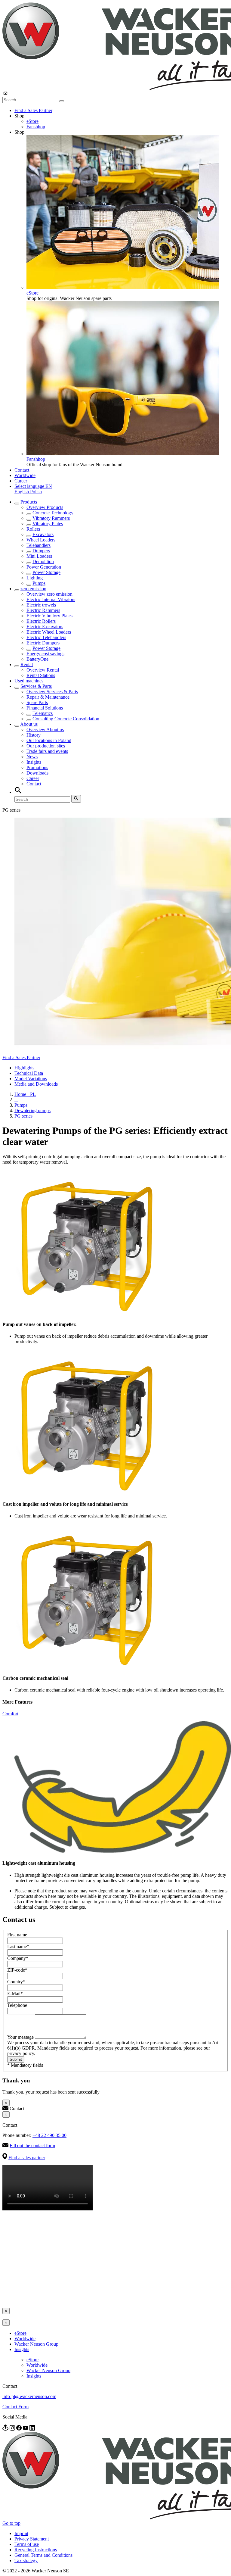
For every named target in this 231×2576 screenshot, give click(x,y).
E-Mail (15, 1993)
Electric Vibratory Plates (49, 616)
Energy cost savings (45, 654)
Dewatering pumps (32, 1110)
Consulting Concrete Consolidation (66, 719)
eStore (32, 121)
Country (16, 1982)
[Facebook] (20, 2429)
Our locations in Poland (49, 740)
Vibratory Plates (48, 524)
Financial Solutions (45, 708)
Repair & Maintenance (48, 697)
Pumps (39, 583)
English (22, 492)
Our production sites (46, 746)
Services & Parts (36, 686)
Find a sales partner (27, 2158)
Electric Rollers (41, 621)
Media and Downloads (36, 1084)
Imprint (21, 2533)
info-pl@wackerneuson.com (29, 2396)
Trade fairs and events (47, 751)
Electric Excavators (45, 627)
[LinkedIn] (32, 2429)
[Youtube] (26, 2429)
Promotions (37, 767)
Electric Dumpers (43, 643)
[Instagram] (13, 2429)
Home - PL (25, 1094)
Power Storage (46, 572)
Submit (16, 2059)
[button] (33, 486)
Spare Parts (37, 702)
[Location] (6, 2429)
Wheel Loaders (41, 540)
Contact (22, 470)
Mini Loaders (39, 556)
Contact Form (15, 2407)
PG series (23, 1116)
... (16, 1100)
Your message (21, 2037)
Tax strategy (26, 2560)
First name (17, 1935)
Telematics (43, 713)
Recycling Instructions (36, 2550)
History (34, 735)
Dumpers (41, 551)
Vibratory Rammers (51, 518)
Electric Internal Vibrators (51, 599)
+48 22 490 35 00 (49, 2135)
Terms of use (27, 2544)
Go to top (11, 2523)
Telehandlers (38, 545)
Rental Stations (41, 675)
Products (29, 502)
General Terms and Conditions (43, 2555)
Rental (27, 664)
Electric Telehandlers (46, 637)
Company (18, 1958)
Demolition (43, 561)
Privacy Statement (32, 2539)
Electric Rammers (43, 610)
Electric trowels (41, 605)
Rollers (33, 529)
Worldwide (25, 475)
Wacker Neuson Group (36, 2344)
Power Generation (44, 567)
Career (21, 481)
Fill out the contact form (32, 2146)
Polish (36, 492)
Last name (18, 1946)
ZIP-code (17, 1970)
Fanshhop (36, 127)
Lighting (35, 578)
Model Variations (31, 1079)
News (32, 757)
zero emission (33, 589)
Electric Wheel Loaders (49, 632)
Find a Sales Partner (33, 110)
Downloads (37, 773)
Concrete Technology (53, 513)
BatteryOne (37, 659)
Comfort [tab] (10, 1714)
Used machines (29, 681)
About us (29, 724)
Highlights (24, 1068)
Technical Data (29, 1073)
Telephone (17, 2005)
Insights (34, 762)
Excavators (43, 534)
